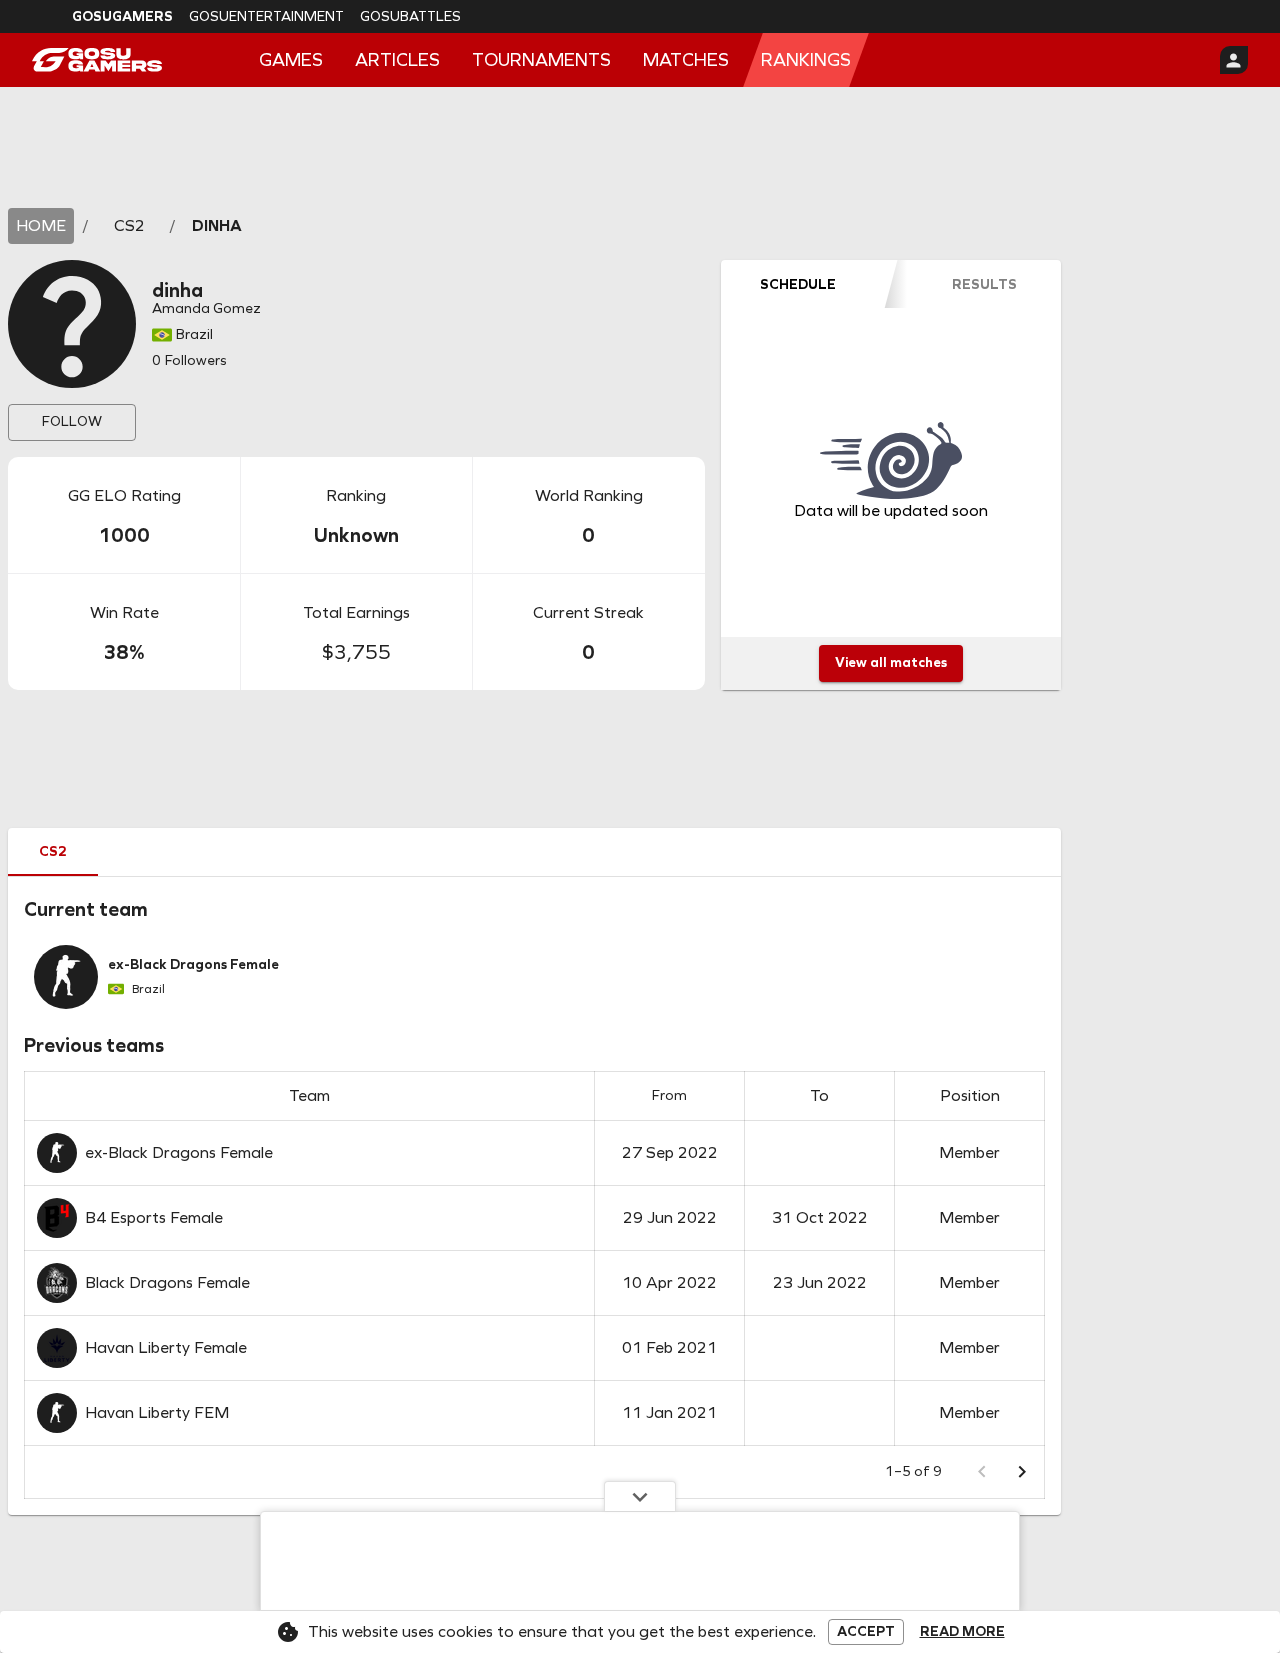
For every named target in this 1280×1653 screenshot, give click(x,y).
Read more (962, 1632)
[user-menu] (1234, 60)
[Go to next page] (1022, 1472)
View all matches (891, 662)
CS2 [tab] (53, 851)
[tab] (798, 284)
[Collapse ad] (640, 1496)
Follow (72, 421)
